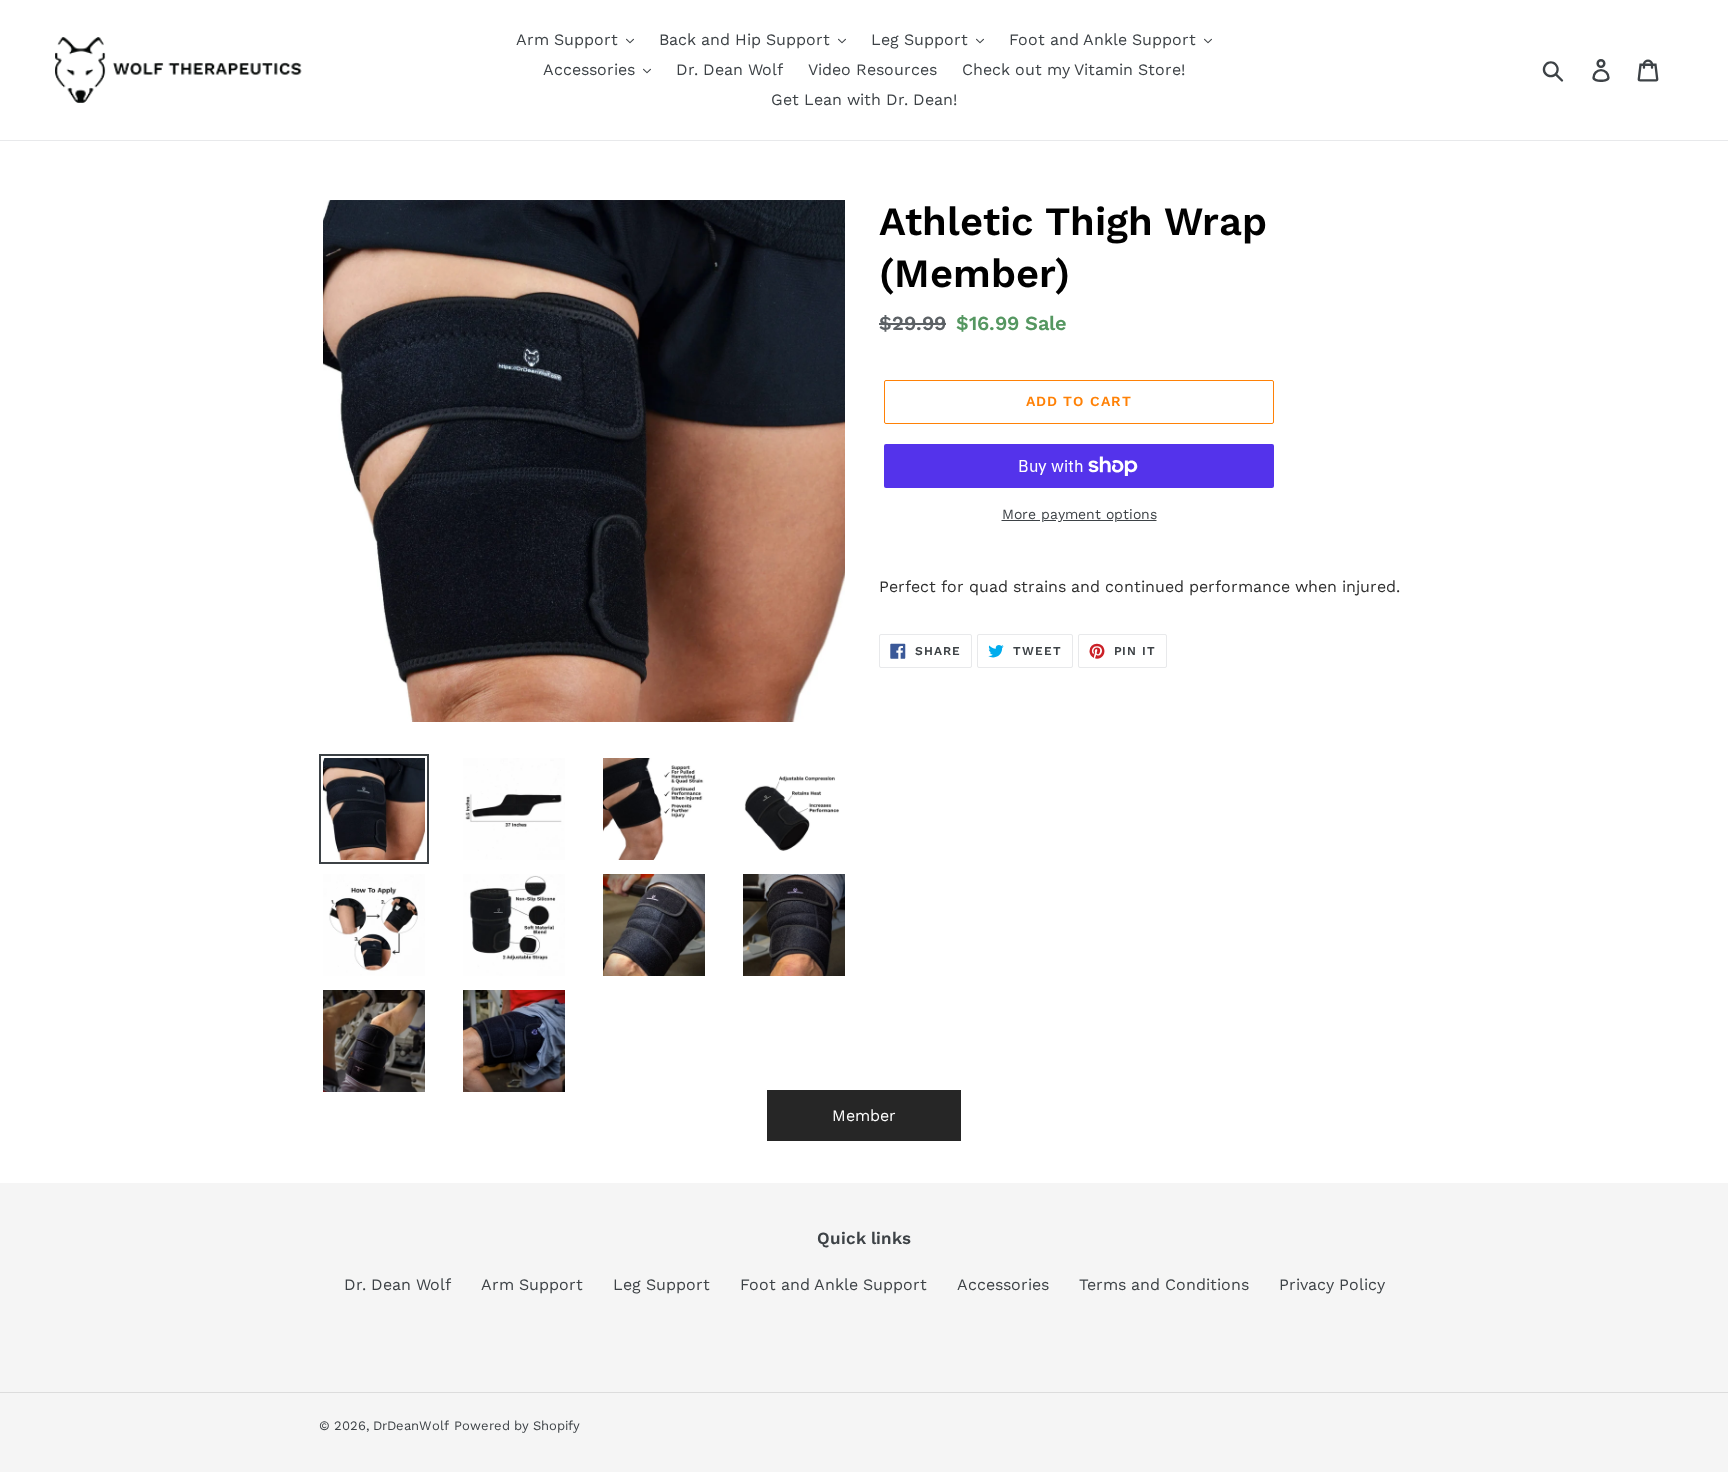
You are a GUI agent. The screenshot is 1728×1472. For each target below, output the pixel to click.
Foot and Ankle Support (833, 1284)
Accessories (1003, 1284)
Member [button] (864, 1115)
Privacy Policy (1332, 1284)
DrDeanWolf (411, 1425)
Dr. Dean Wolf (397, 1284)
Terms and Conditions (1164, 1284)
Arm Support (532, 1284)
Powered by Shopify (517, 1425)
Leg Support (661, 1284)
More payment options (1079, 514)
